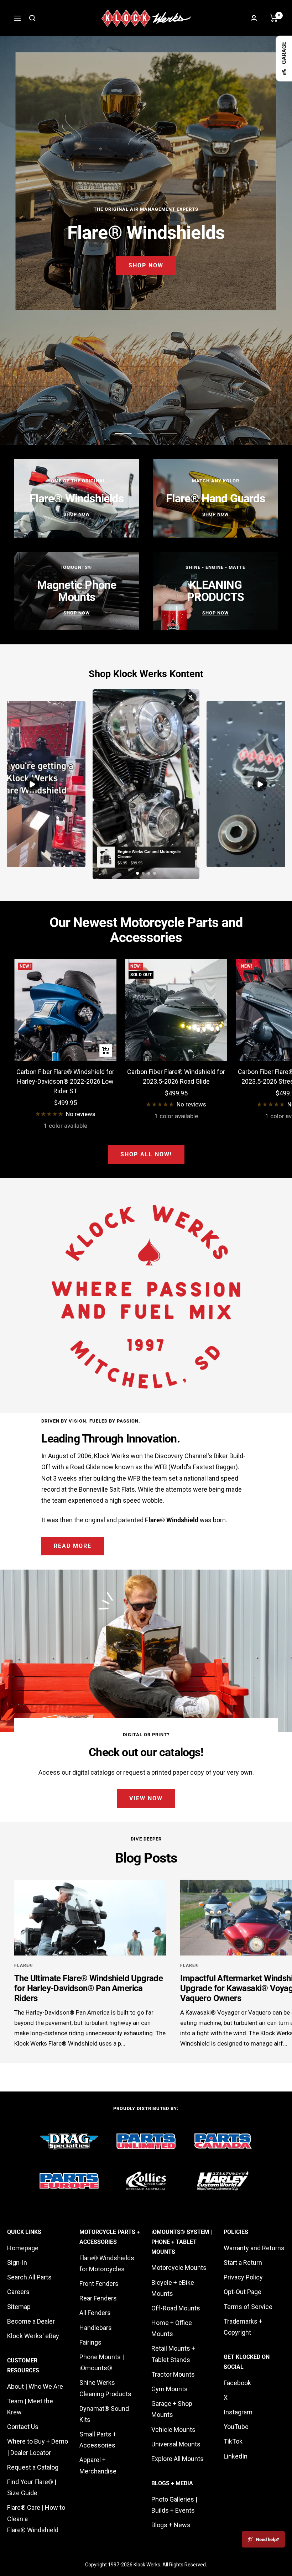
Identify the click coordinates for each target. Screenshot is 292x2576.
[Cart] (274, 18)
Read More (73, 1546)
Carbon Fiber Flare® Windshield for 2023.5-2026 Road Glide (176, 1077)
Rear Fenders (98, 2298)
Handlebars (96, 2328)
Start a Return (243, 2263)
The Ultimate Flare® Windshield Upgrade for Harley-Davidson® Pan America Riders (88, 1988)
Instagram (238, 2412)
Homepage (23, 2248)
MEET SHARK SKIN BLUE (146, 275)
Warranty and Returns (254, 2248)
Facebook (237, 2383)
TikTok (233, 2441)
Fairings (90, 2342)
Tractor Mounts (173, 2374)
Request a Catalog (33, 2467)
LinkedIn (236, 2456)
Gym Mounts (170, 2389)
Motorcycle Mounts (179, 2268)
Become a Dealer (31, 2321)
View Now (146, 1798)
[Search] (32, 18)
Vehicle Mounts (173, 2430)
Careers (18, 2292)
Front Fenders (99, 2284)
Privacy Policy (243, 2277)
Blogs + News (171, 2525)
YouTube (236, 2427)
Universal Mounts (176, 2444)
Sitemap (19, 2307)
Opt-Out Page (243, 2292)
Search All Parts (29, 2277)
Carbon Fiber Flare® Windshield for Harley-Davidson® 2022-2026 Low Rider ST (65, 1081)
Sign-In (17, 2263)
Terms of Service (248, 2307)
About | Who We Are (35, 2386)
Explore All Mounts (178, 2459)
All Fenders (95, 2313)
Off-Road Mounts (176, 2308)
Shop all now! (146, 1154)
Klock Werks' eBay (33, 2336)
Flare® (24, 1965)
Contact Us (23, 2427)
